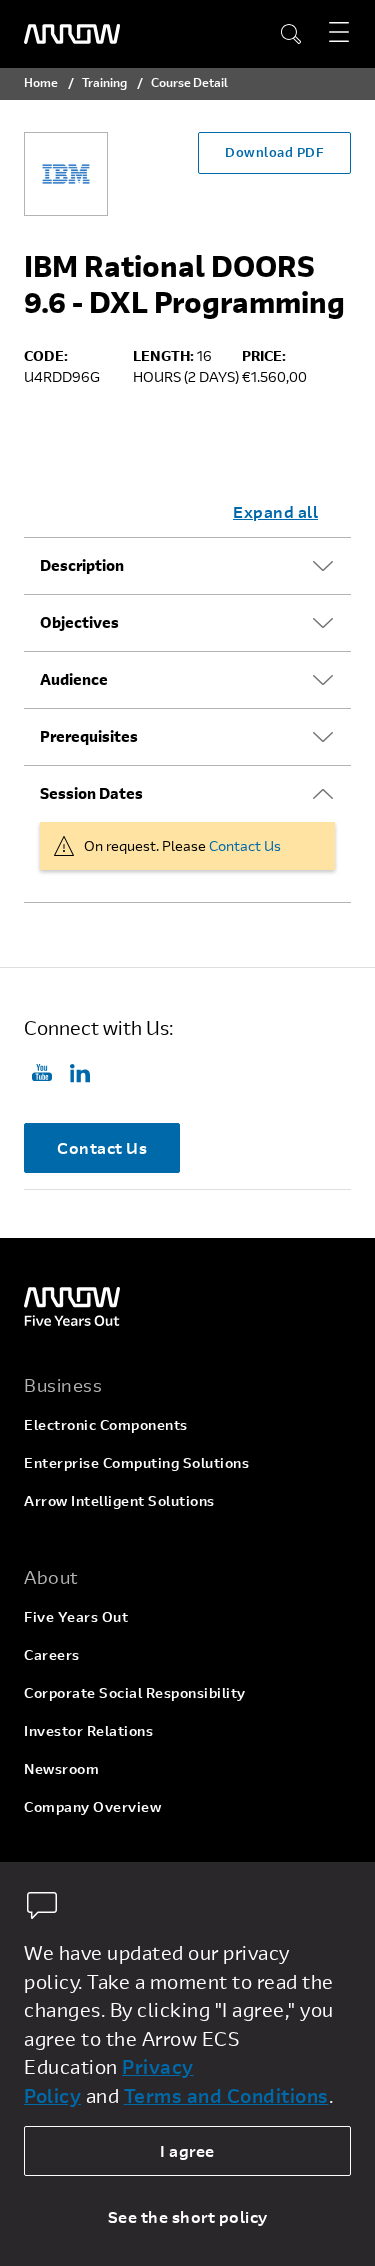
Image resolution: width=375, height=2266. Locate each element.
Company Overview (92, 1806)
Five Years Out (76, 1616)
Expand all (275, 511)
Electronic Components (106, 1424)
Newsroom (61, 1768)
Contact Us (245, 845)
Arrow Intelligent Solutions (119, 1500)
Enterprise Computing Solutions (136, 1462)
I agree (187, 2150)
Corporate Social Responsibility (135, 1692)
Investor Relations (88, 1730)
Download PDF (274, 152)
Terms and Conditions (226, 2095)
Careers (52, 1654)
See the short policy (188, 2216)
